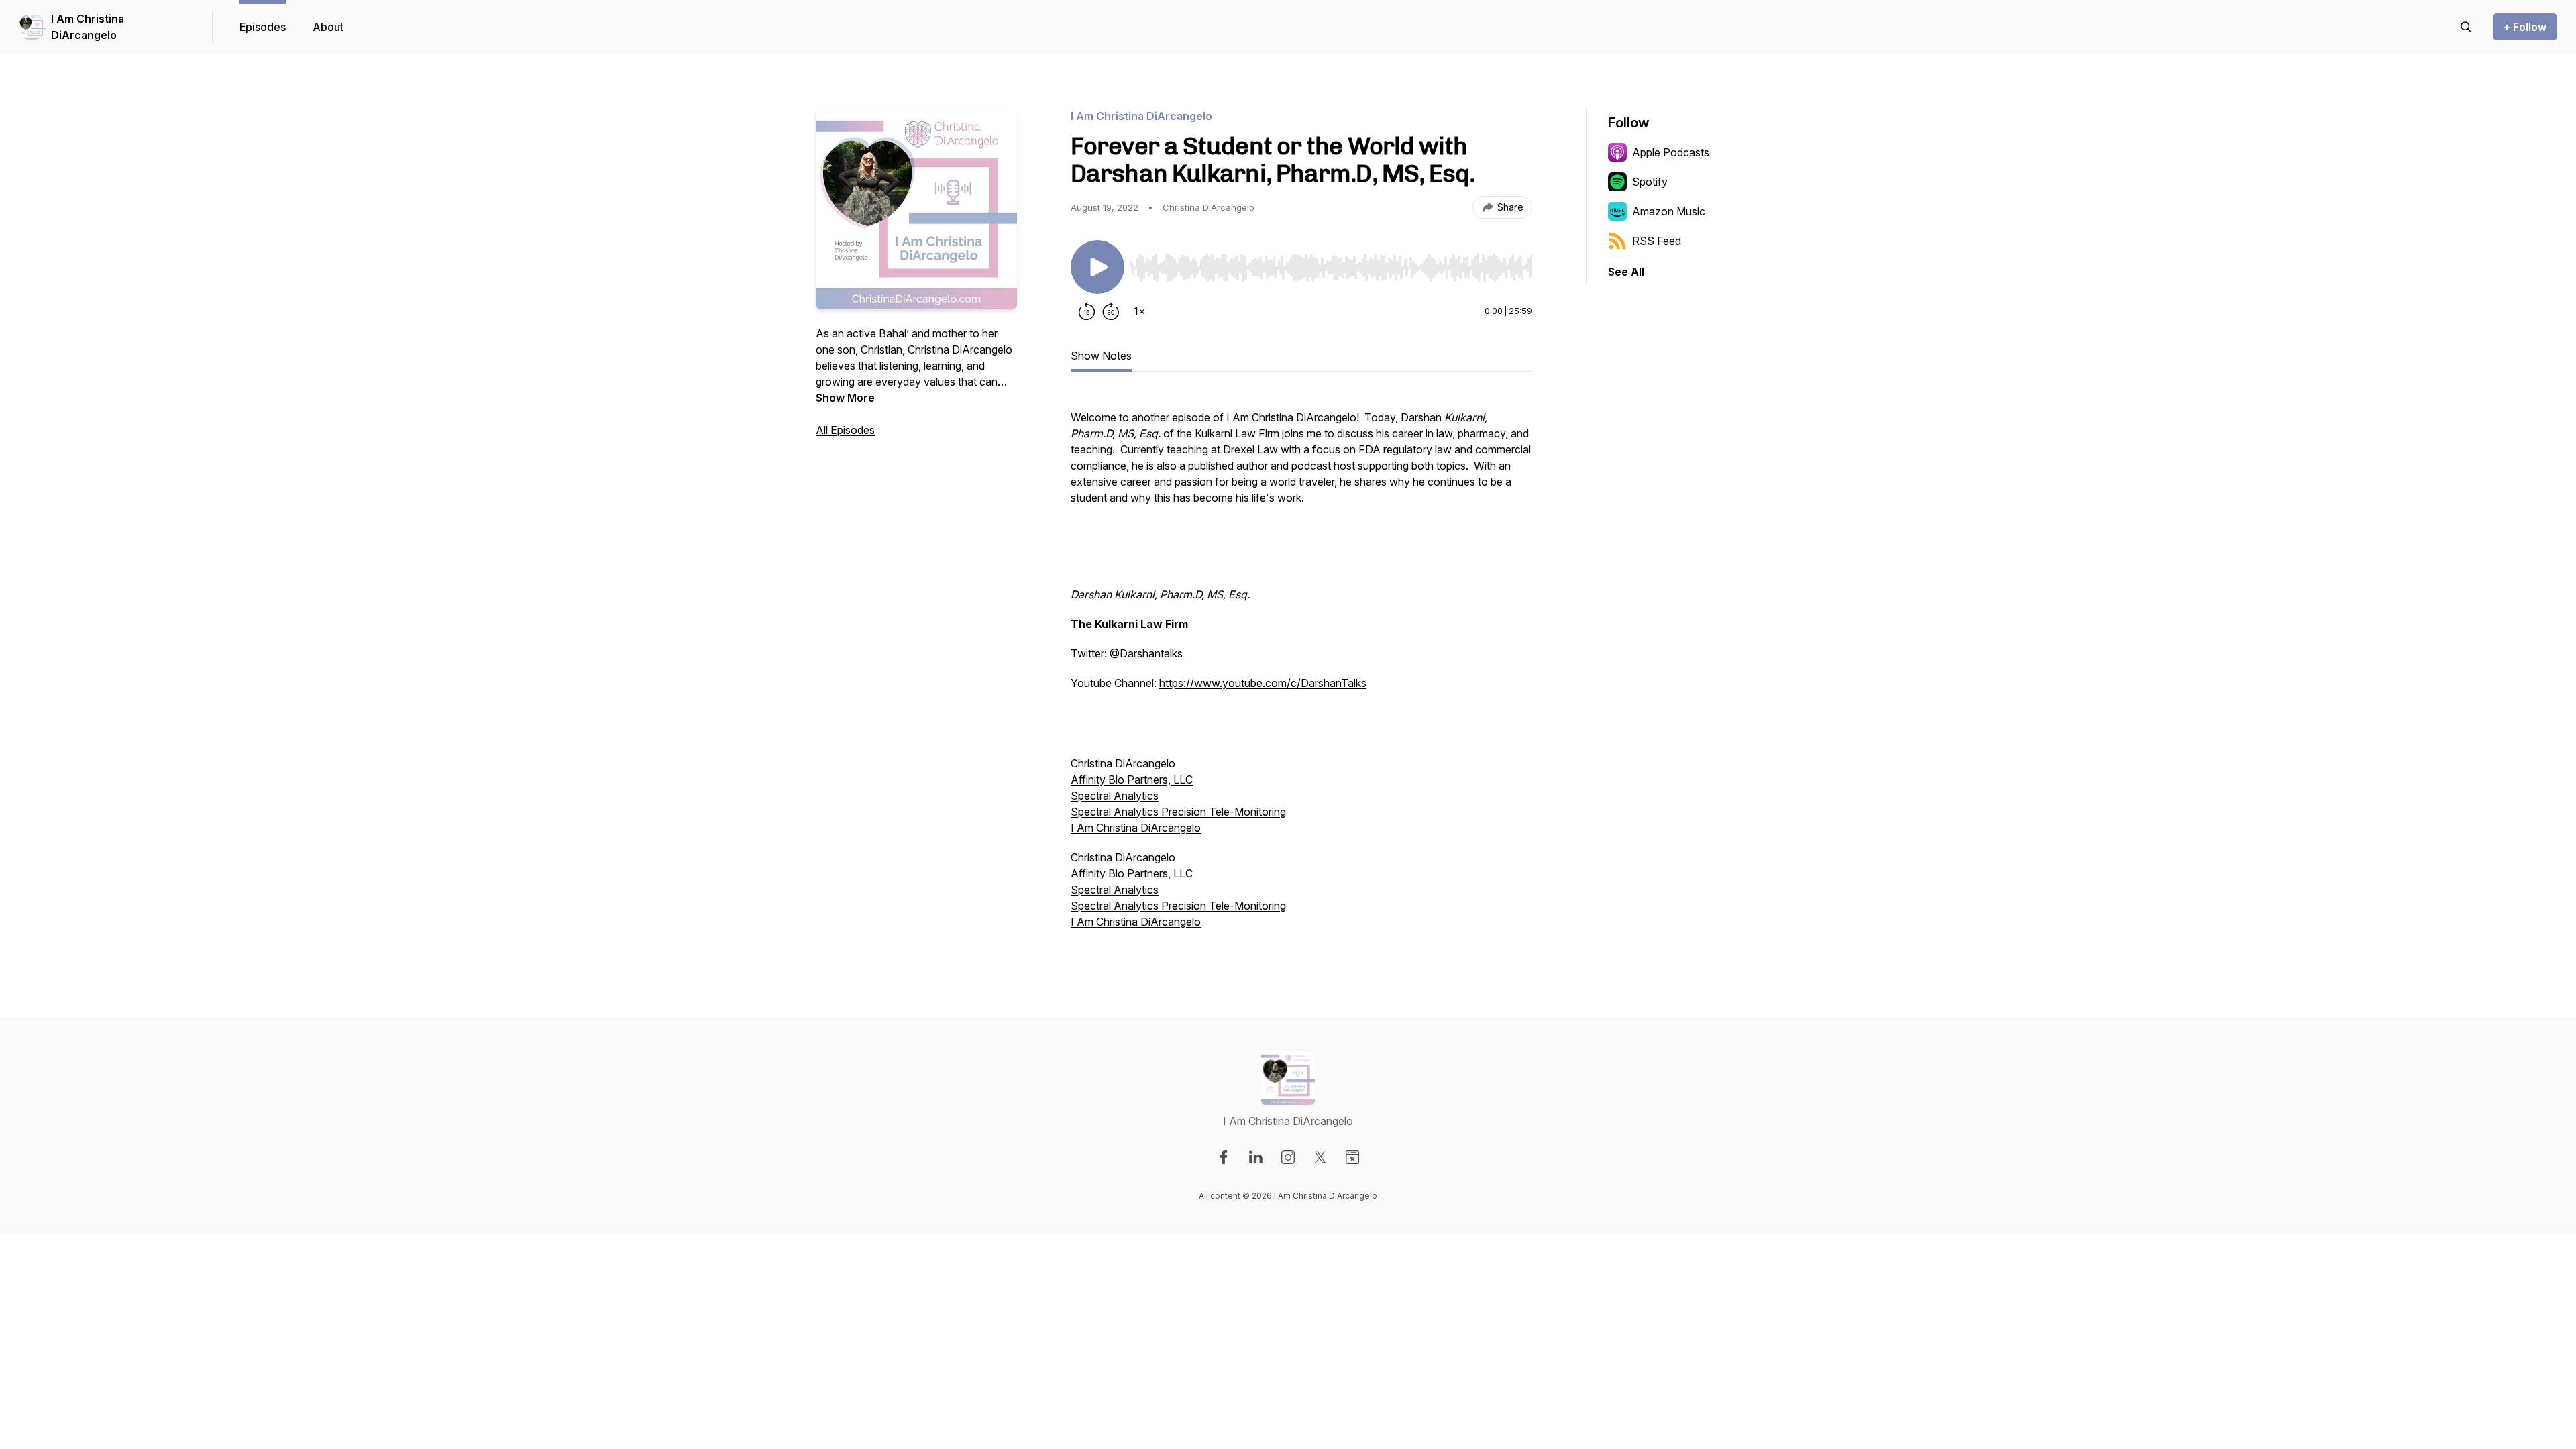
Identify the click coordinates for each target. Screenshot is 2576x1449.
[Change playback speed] (1139, 311)
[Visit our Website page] (1352, 1157)
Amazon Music (1669, 211)
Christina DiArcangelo (1123, 763)
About (328, 27)
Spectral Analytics (1115, 796)
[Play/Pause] (1097, 267)
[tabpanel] (1301, 668)
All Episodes (845, 430)
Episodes (263, 27)
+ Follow (2525, 27)
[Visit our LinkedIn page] (1256, 1157)
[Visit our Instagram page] (1288, 1157)
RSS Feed (1657, 241)
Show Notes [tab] (1101, 356)
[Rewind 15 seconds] (1087, 311)
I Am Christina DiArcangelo (88, 27)
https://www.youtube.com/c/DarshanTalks (1263, 683)
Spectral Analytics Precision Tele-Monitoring (1178, 812)
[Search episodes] (2466, 27)
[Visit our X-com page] (1320, 1157)
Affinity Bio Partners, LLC (1132, 780)
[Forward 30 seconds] (1111, 311)
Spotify (1650, 182)
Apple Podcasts (1671, 152)
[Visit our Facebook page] (1224, 1157)
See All (1626, 272)
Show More (845, 398)
